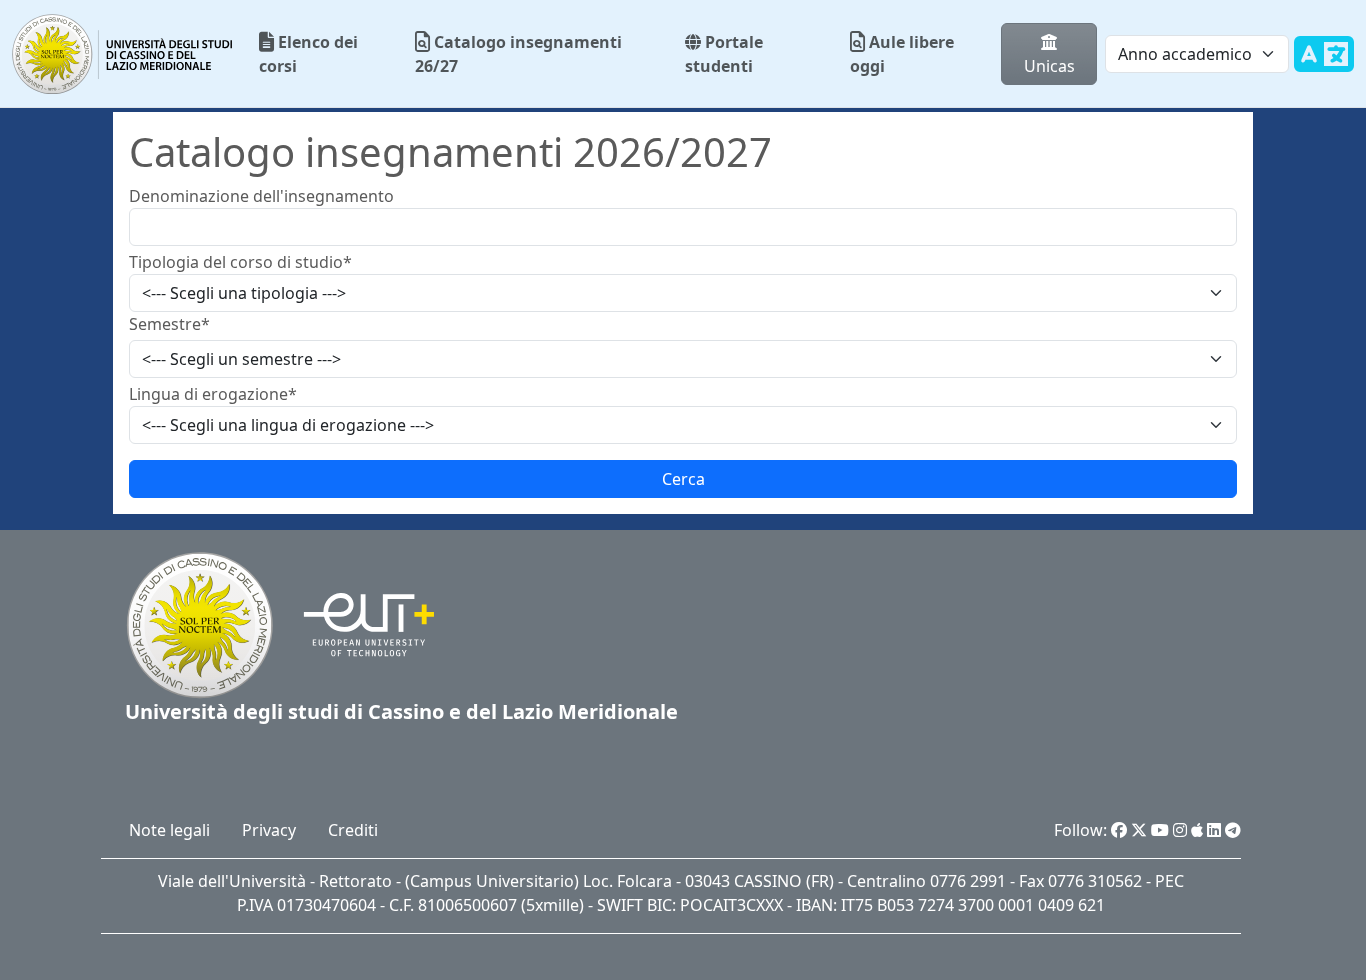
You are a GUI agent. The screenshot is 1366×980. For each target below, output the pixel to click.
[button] (683, 479)
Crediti (353, 830)
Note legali (169, 830)
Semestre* (169, 324)
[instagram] (1180, 830)
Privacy (269, 830)
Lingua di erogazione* (213, 394)
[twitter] (1139, 830)
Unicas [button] (1049, 66)
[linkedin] (1214, 830)
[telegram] (1233, 830)
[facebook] (1119, 830)
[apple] (1197, 830)
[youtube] (1160, 830)
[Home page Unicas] (123, 53)
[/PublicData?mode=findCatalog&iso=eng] (1324, 66)
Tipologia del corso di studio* (240, 262)
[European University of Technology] (356, 623)
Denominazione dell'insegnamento (261, 196)
